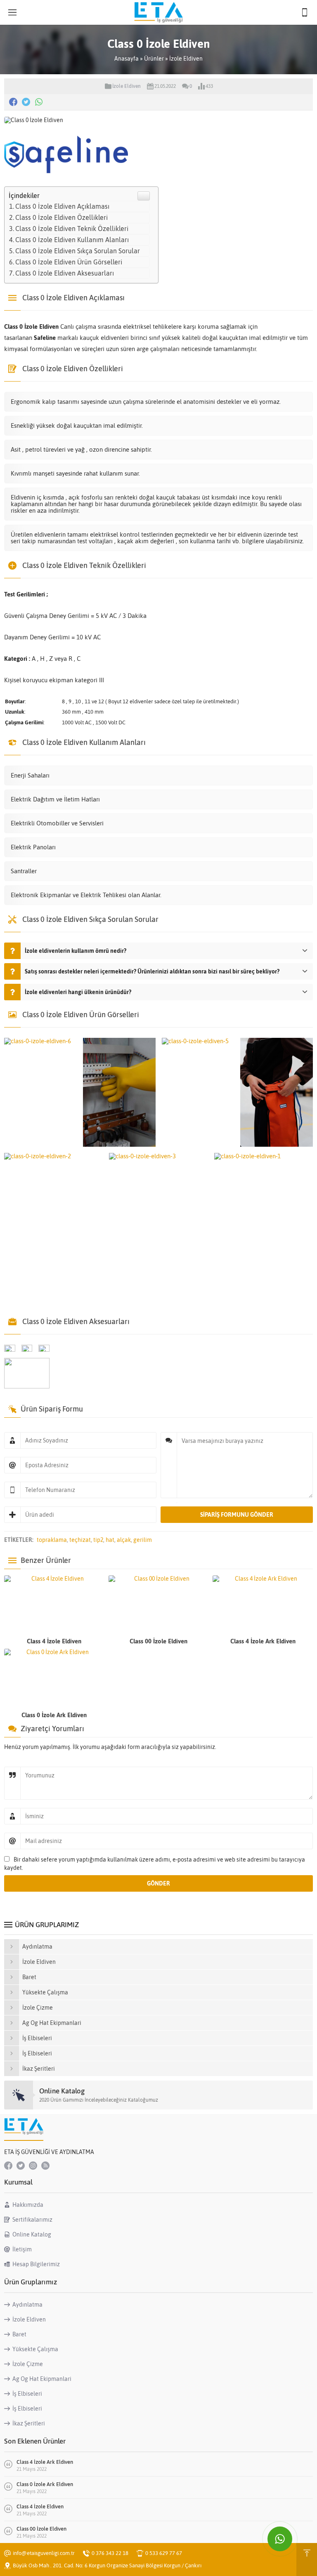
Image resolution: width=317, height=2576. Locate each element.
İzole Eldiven (186, 59)
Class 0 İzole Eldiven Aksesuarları (65, 273)
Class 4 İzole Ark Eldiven (263, 1641)
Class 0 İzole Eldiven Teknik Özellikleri (72, 229)
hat (110, 1540)
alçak (124, 1540)
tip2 (98, 1540)
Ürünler (154, 59)
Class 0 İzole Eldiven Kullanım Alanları (72, 240)
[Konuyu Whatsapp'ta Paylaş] (39, 102)
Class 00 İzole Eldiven (158, 1641)
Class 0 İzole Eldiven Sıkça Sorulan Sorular (78, 251)
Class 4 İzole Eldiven (54, 1641)
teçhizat (80, 1540)
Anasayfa (127, 59)
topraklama (52, 1540)
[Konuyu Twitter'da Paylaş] (26, 102)
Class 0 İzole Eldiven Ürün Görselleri (69, 262)
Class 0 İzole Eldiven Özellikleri (62, 217)
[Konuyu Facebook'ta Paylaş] (13, 102)
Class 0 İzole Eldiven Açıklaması (62, 206)
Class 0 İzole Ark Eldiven (54, 1715)
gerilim (143, 1540)
